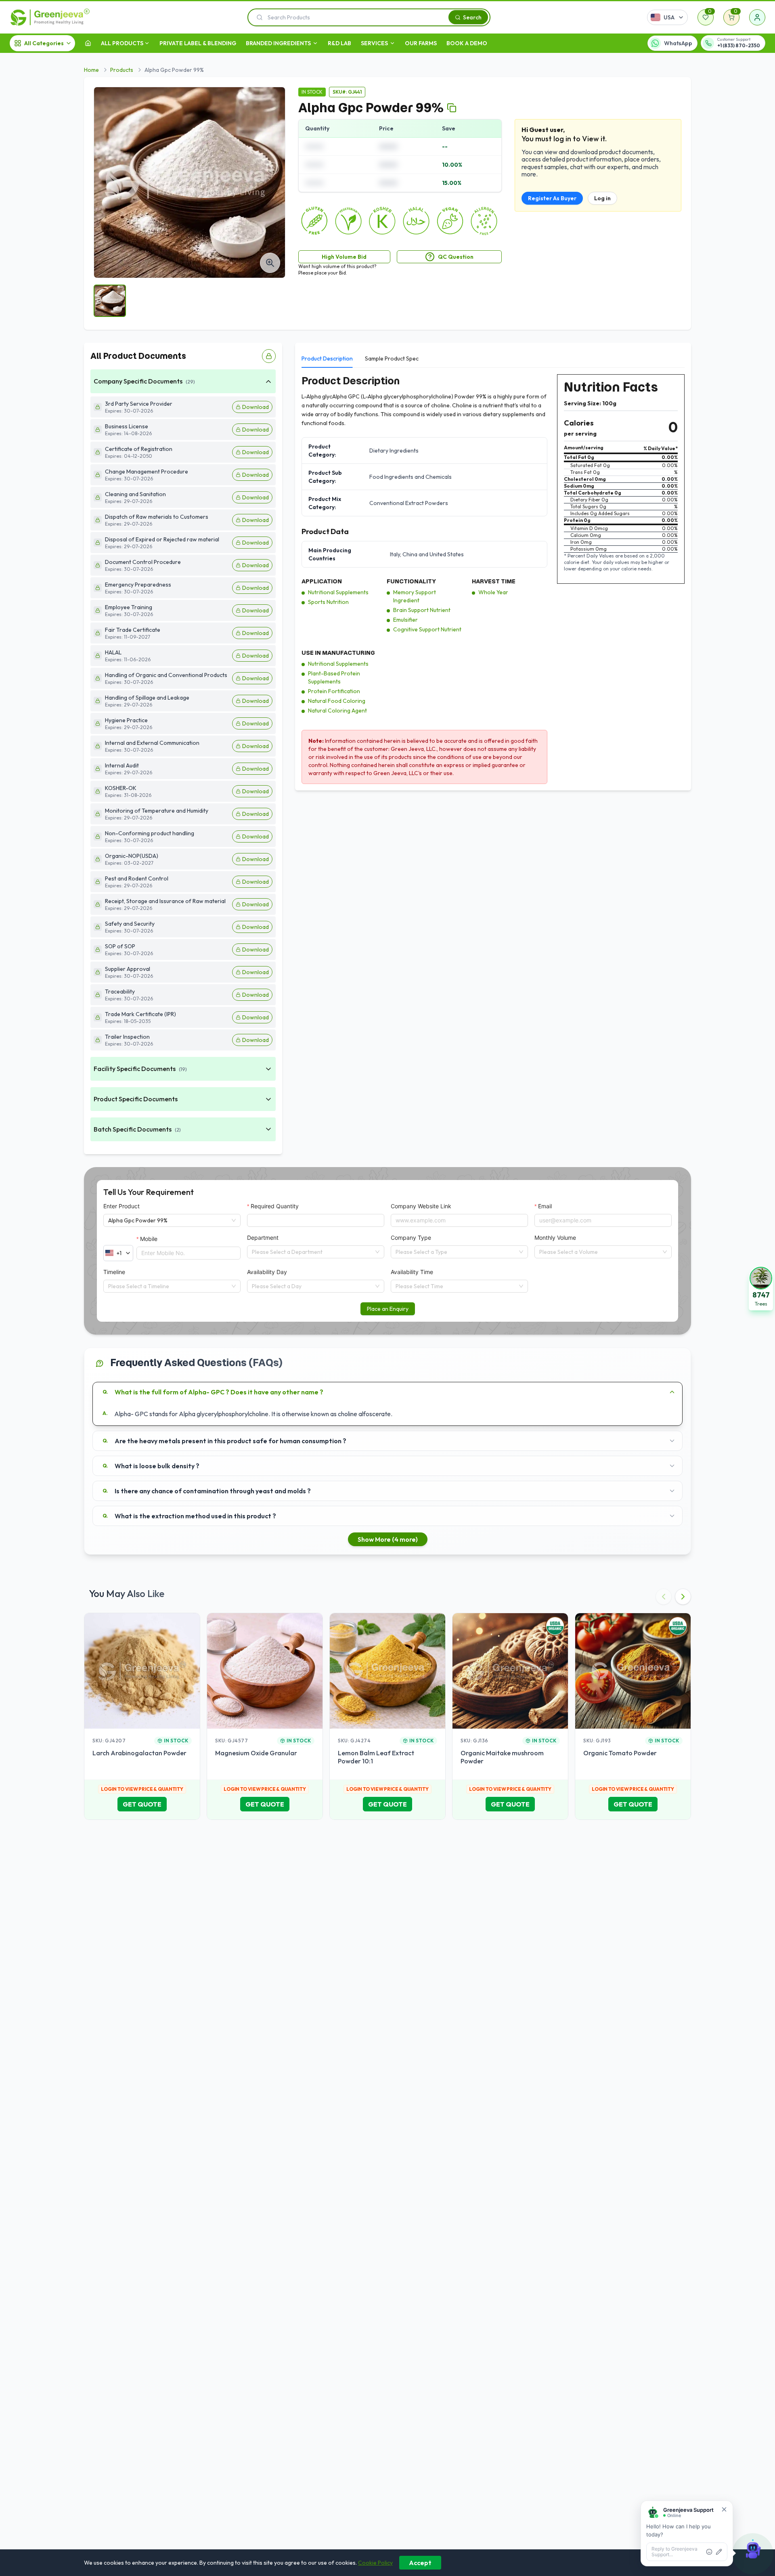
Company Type (411, 1238)
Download (256, 407)
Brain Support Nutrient (422, 610)
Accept (420, 2563)
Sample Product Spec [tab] (392, 358)
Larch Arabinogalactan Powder (139, 1753)
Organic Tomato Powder (620, 1753)
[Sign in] (757, 17)
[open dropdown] (147, 43)
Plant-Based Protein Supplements (334, 677)
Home (91, 70)
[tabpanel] (493, 579)
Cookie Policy (375, 2563)
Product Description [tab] (327, 358)
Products (122, 70)
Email (545, 1206)
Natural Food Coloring (337, 701)
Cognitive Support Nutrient (427, 629)
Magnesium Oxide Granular (256, 1753)
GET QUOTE (142, 1804)
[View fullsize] (270, 263)
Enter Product (121, 1206)
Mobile (149, 1239)
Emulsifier (405, 620)
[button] (761, 1288)
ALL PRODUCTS (122, 43)
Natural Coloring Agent (337, 711)
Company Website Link (421, 1206)
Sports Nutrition (328, 602)
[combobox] (312, 1252)
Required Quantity (275, 1206)
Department (263, 1238)
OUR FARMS (421, 43)
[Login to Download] (269, 356)
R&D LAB (339, 43)
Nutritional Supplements (338, 592)
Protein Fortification (334, 691)
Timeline (114, 1272)
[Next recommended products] (683, 1597)
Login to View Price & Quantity (142, 1789)
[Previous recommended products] (664, 1597)
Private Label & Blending (198, 43)
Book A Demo (467, 43)
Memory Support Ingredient (415, 596)
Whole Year (493, 592)
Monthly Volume (555, 1238)
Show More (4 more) (388, 1539)
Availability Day (267, 1272)
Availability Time (412, 1272)
